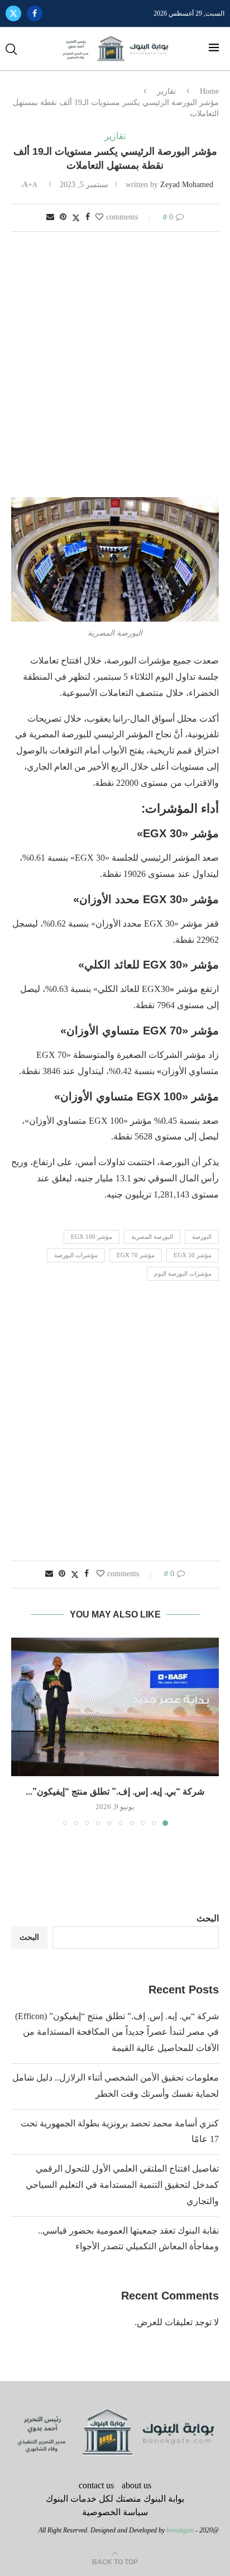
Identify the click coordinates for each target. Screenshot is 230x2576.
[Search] (11, 49)
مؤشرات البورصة (76, 1255)
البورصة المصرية (152, 1237)
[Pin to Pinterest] (63, 217)
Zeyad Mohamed (187, 185)
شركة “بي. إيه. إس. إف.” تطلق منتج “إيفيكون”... (115, 1792)
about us (136, 2485)
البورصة (202, 1237)
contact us (96, 2485)
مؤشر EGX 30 (193, 1255)
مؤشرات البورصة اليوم (183, 1273)
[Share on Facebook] (88, 217)
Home (209, 91)
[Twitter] (13, 13)
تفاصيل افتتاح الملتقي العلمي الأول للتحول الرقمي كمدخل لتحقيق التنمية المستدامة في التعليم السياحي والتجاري (122, 2185)
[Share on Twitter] (76, 218)
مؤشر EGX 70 (136, 1255)
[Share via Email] (50, 217)
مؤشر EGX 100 (92, 1237)
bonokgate (180, 2530)
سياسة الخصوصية (115, 2512)
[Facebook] (35, 13)
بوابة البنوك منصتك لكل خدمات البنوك (115, 2499)
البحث (208, 1918)
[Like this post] (99, 217)
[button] (21, 1731)
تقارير (166, 91)
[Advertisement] (115, 365)
